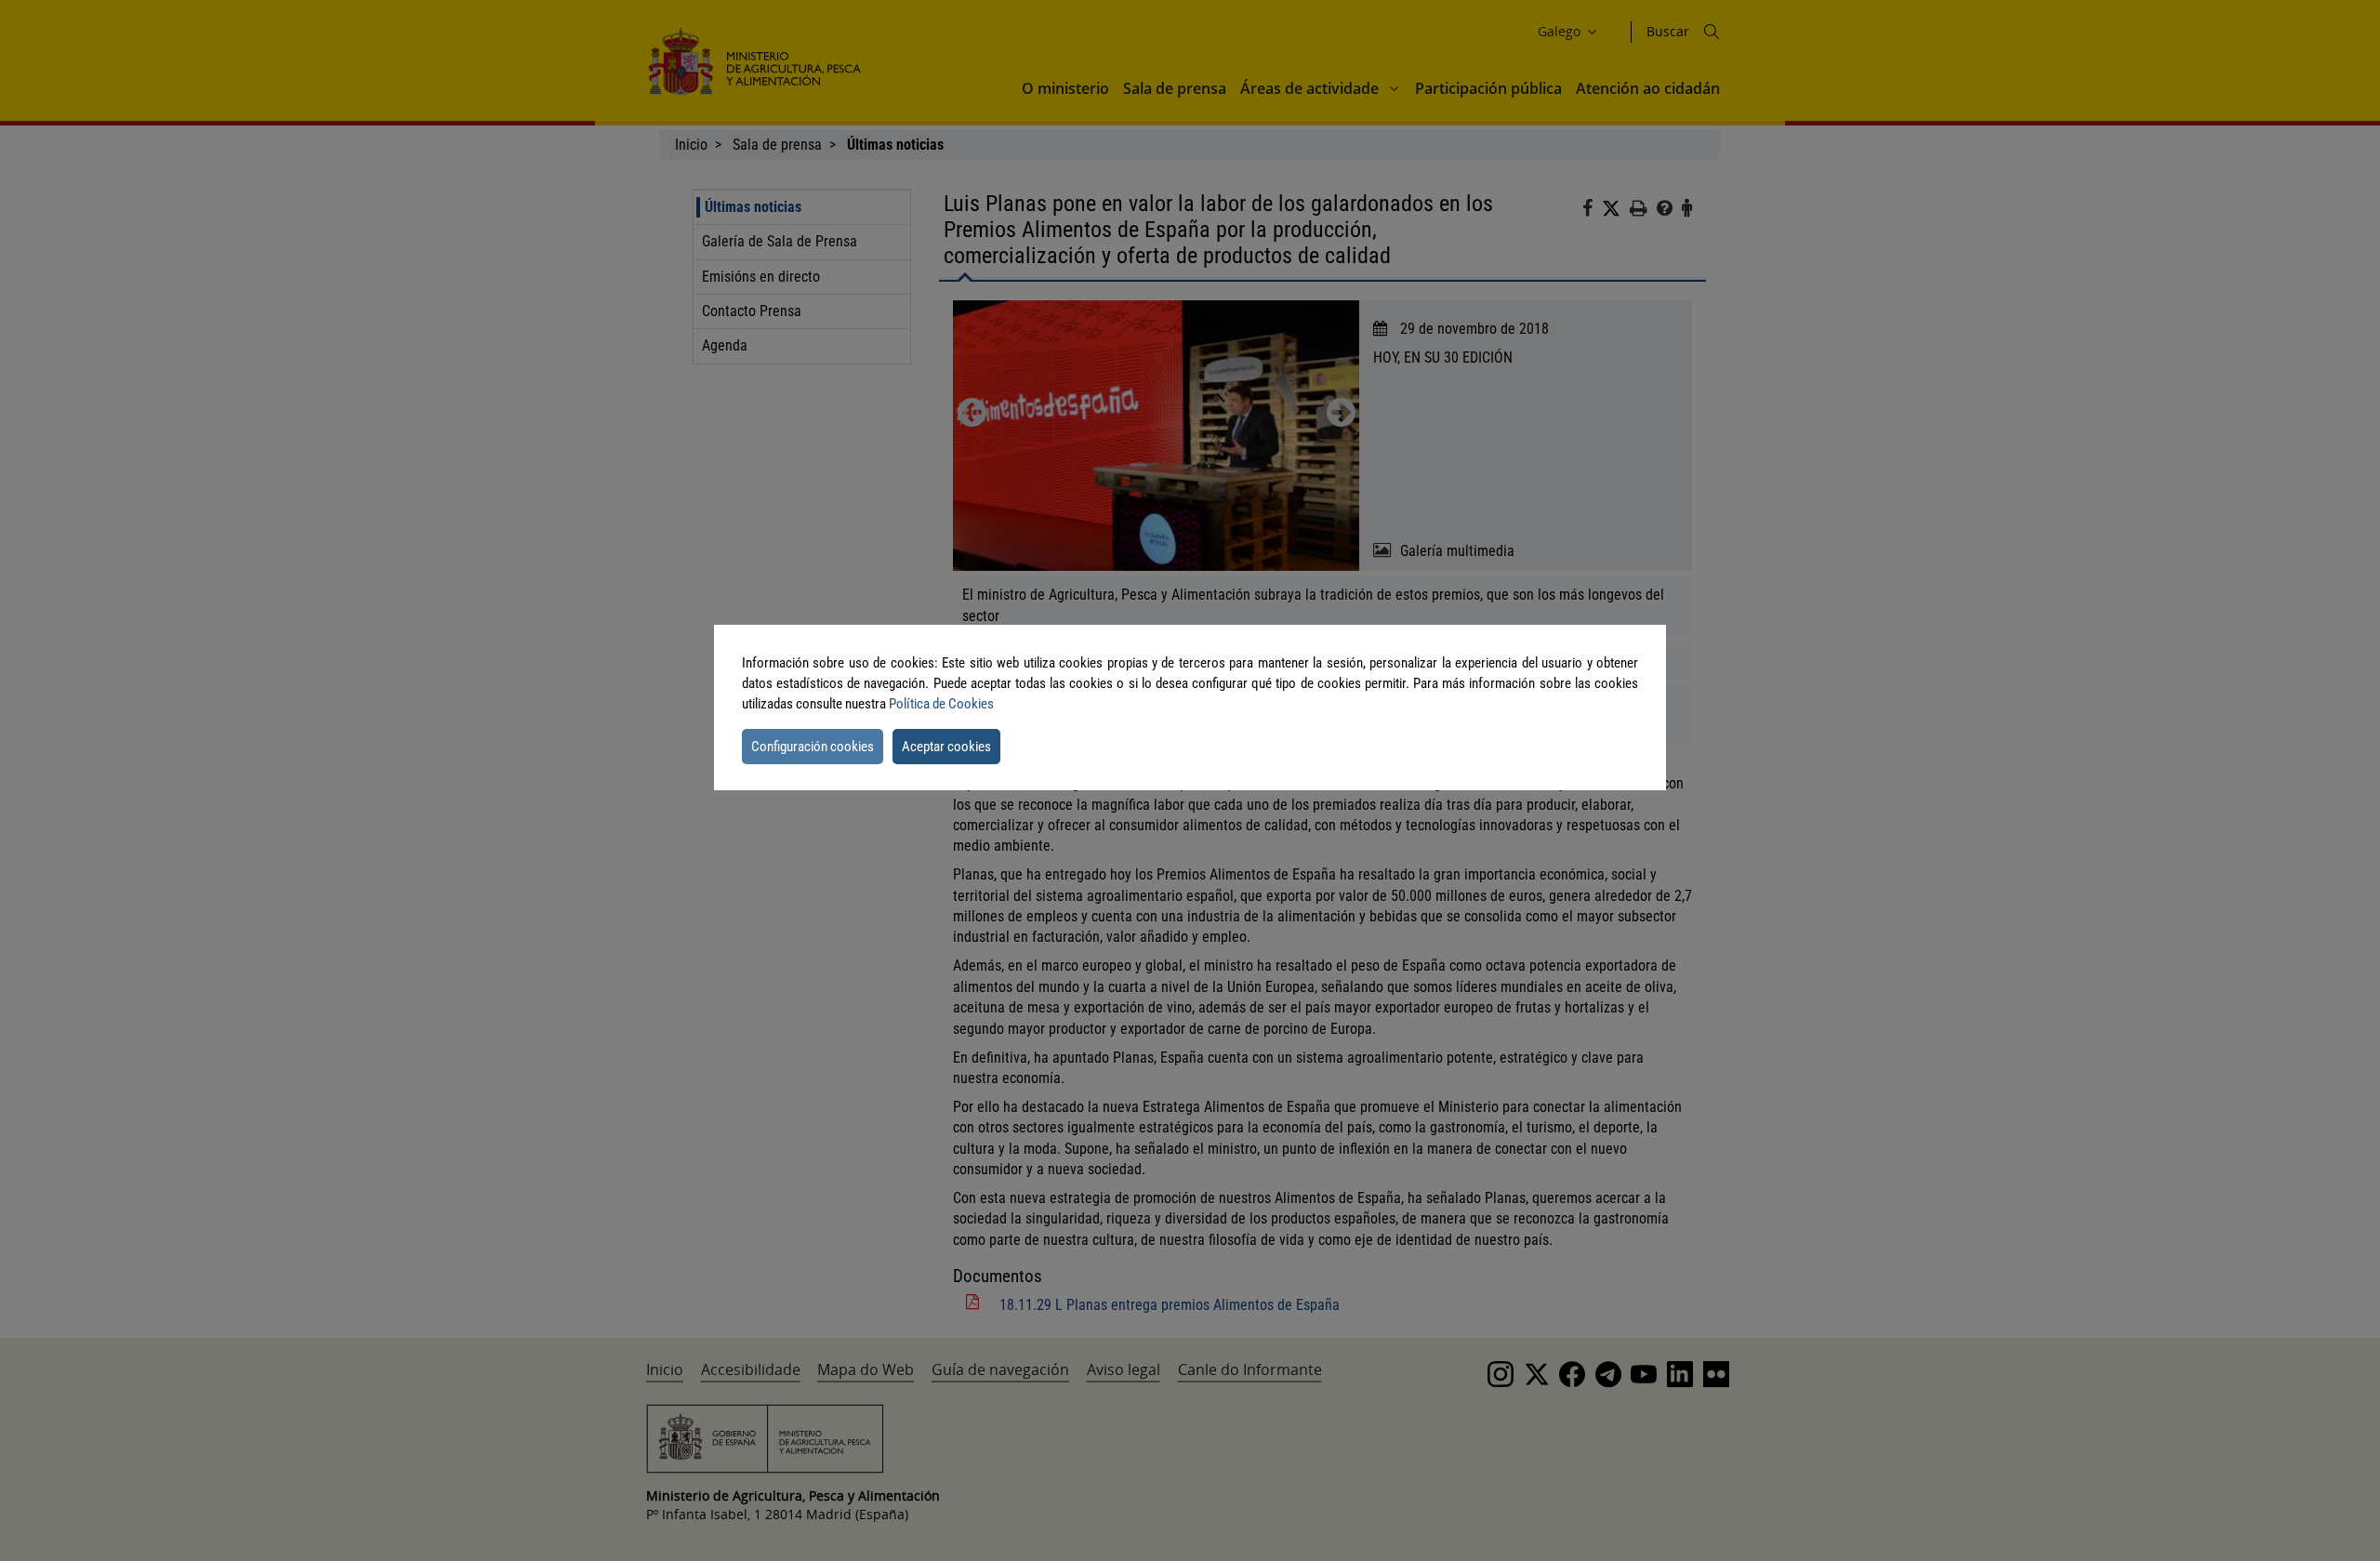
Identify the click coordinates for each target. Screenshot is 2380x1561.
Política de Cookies (941, 704)
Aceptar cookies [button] (946, 747)
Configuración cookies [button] (813, 747)
